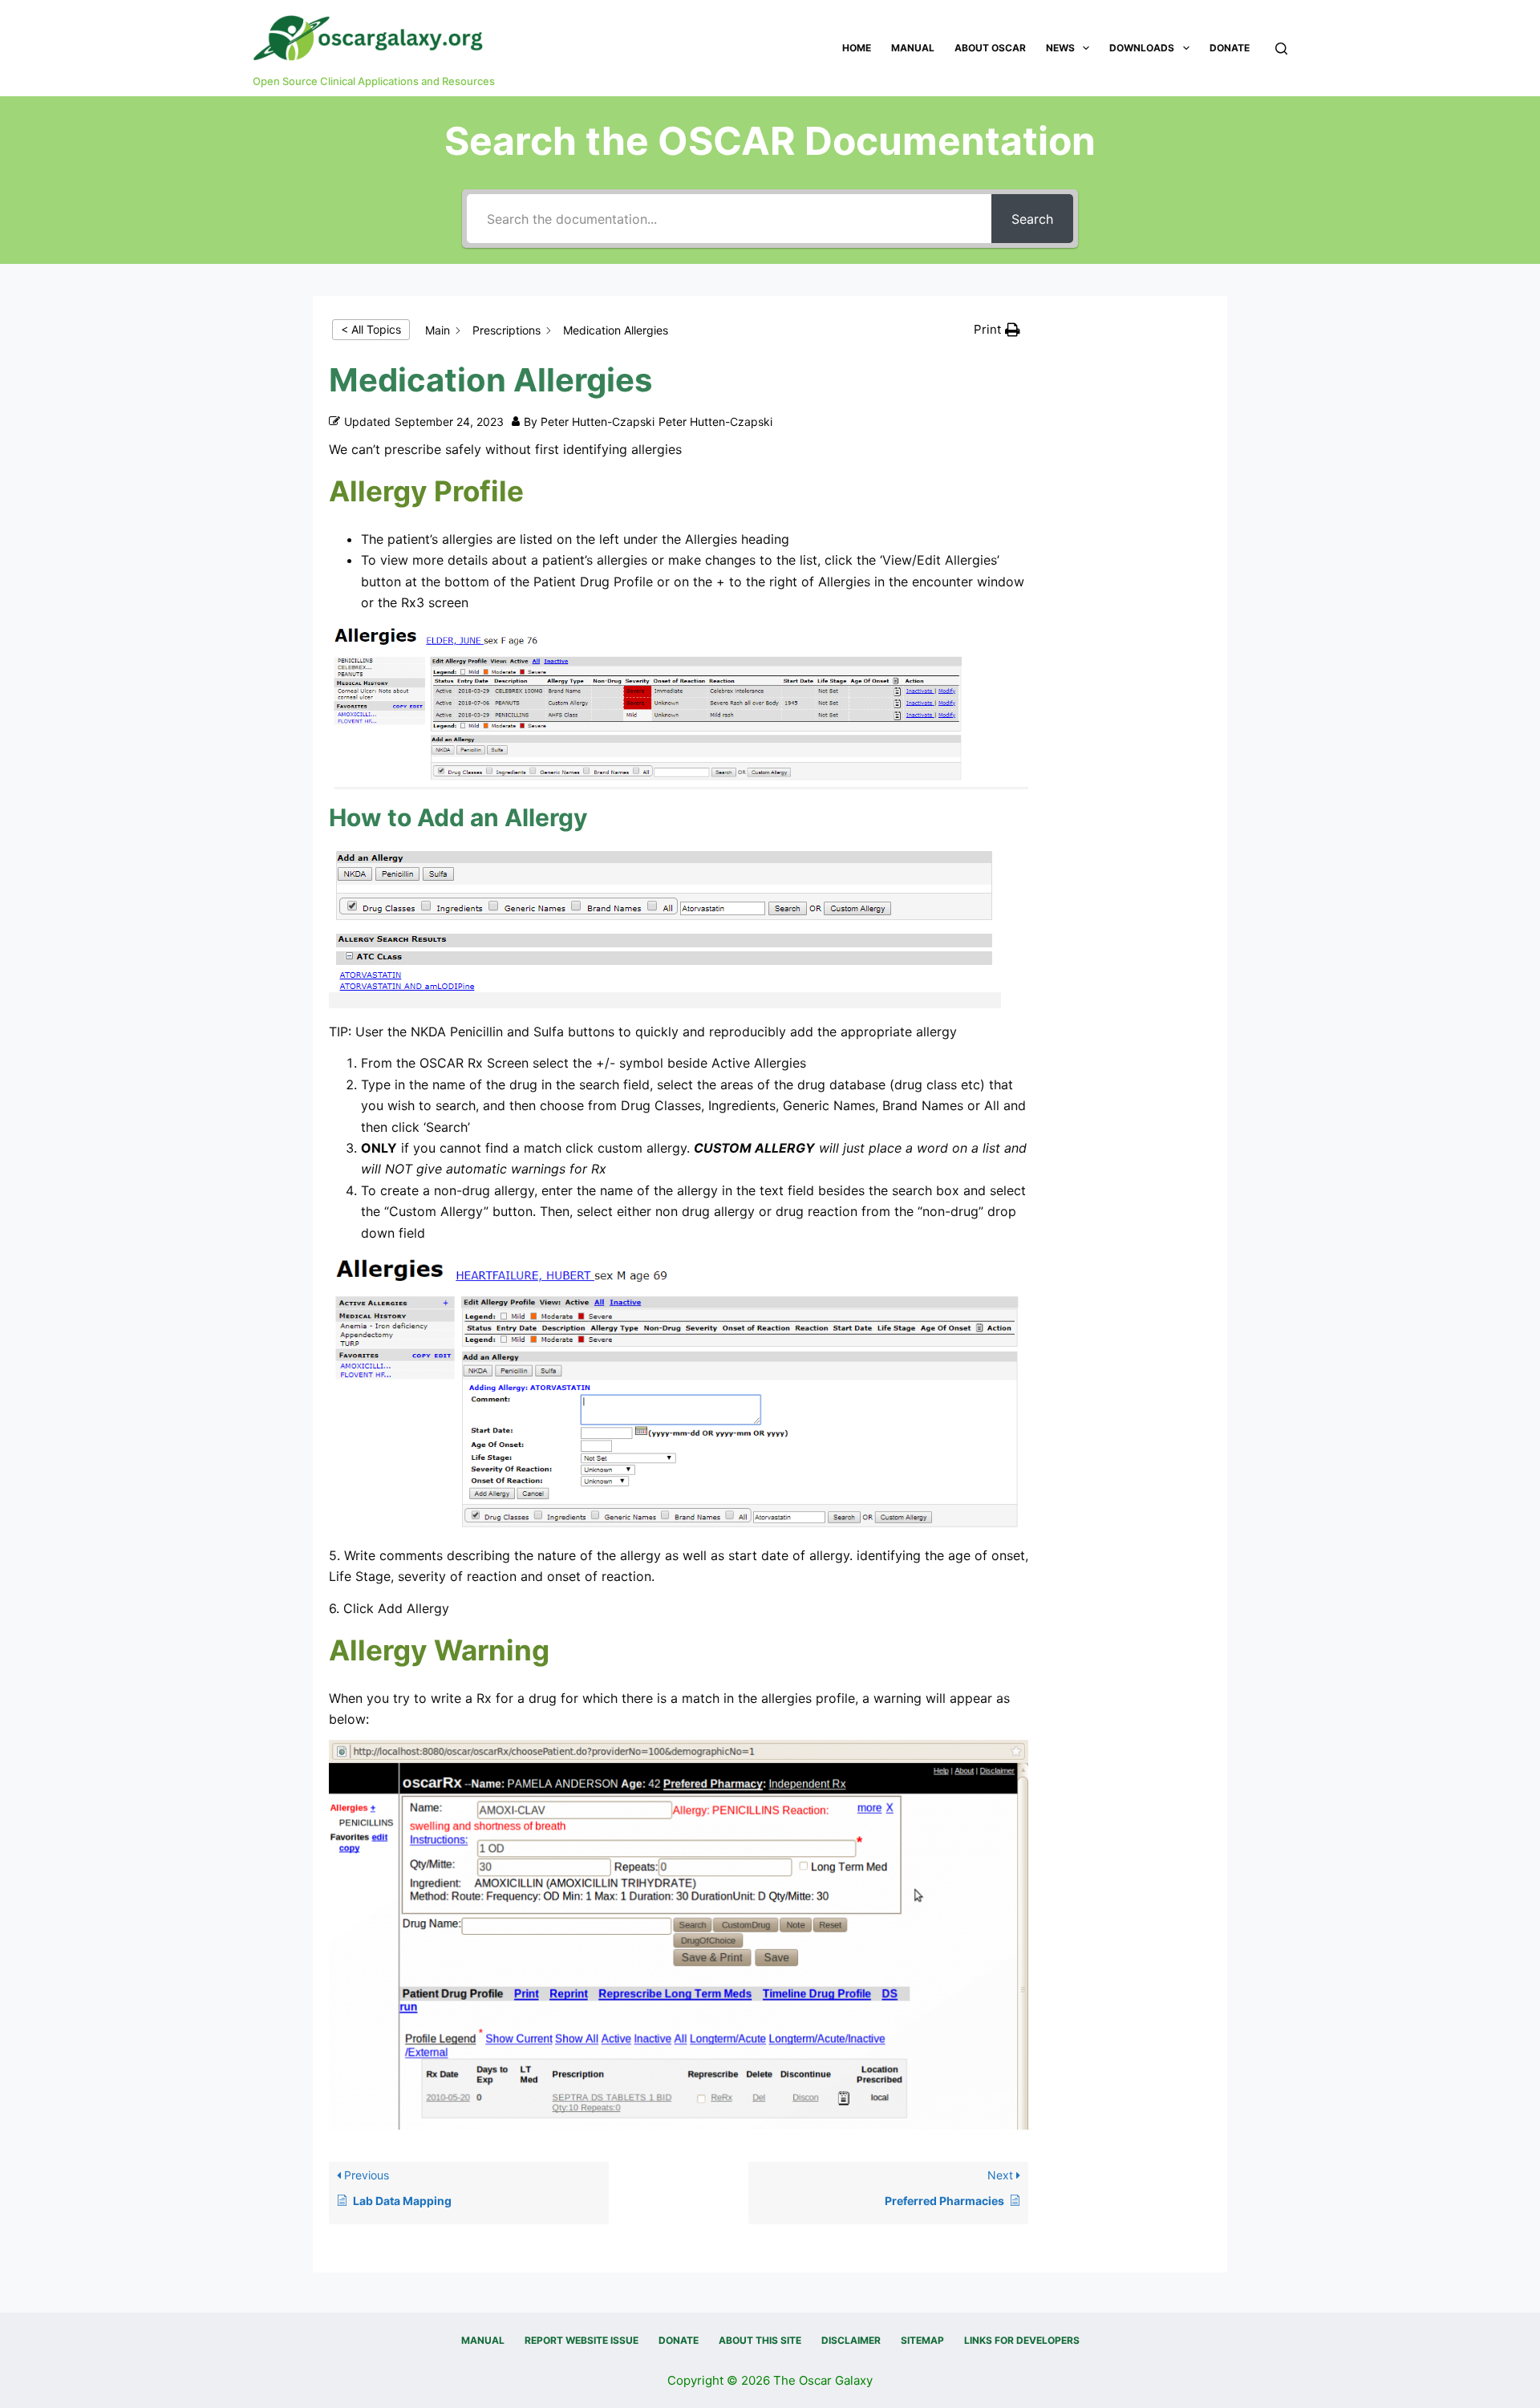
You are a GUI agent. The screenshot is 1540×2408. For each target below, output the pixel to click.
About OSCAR (990, 48)
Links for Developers (1022, 2340)
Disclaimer (851, 2340)
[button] (997, 330)
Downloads (1142, 48)
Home (857, 48)
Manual (913, 48)
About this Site (760, 2340)
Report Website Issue (582, 2340)
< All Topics (371, 329)
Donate (1230, 48)
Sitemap (922, 2340)
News (1060, 48)
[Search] (1281, 49)
